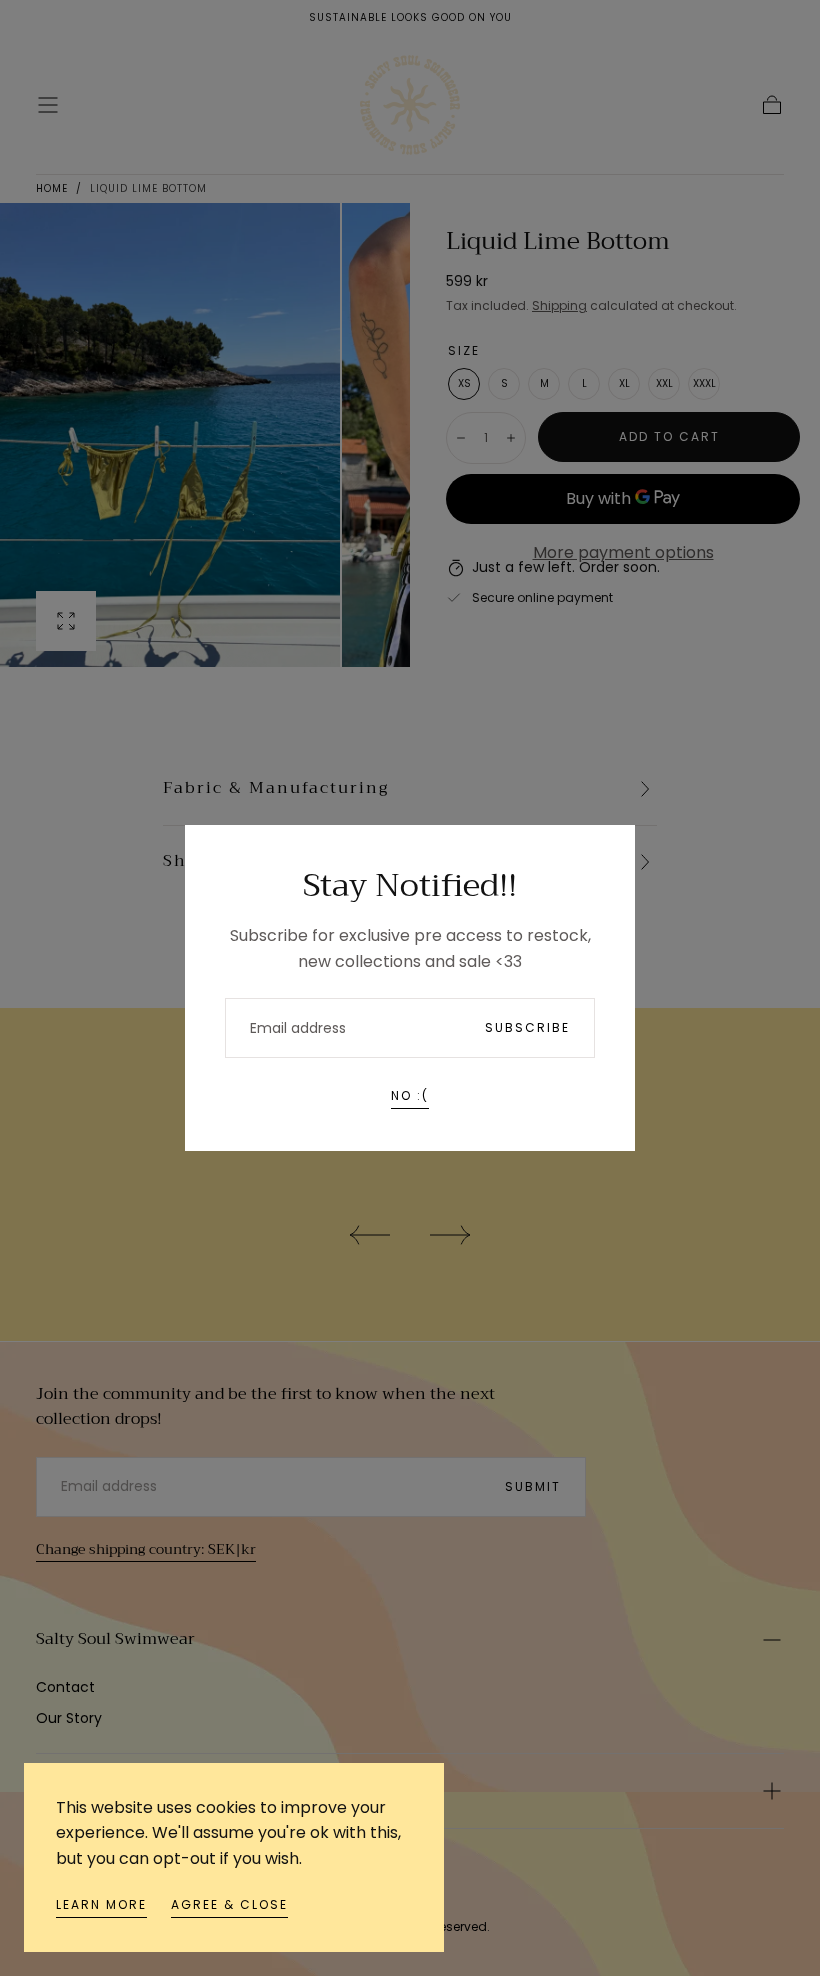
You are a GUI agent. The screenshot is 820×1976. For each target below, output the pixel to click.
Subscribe (527, 1027)
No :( (410, 1095)
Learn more (101, 1904)
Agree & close (229, 1904)
